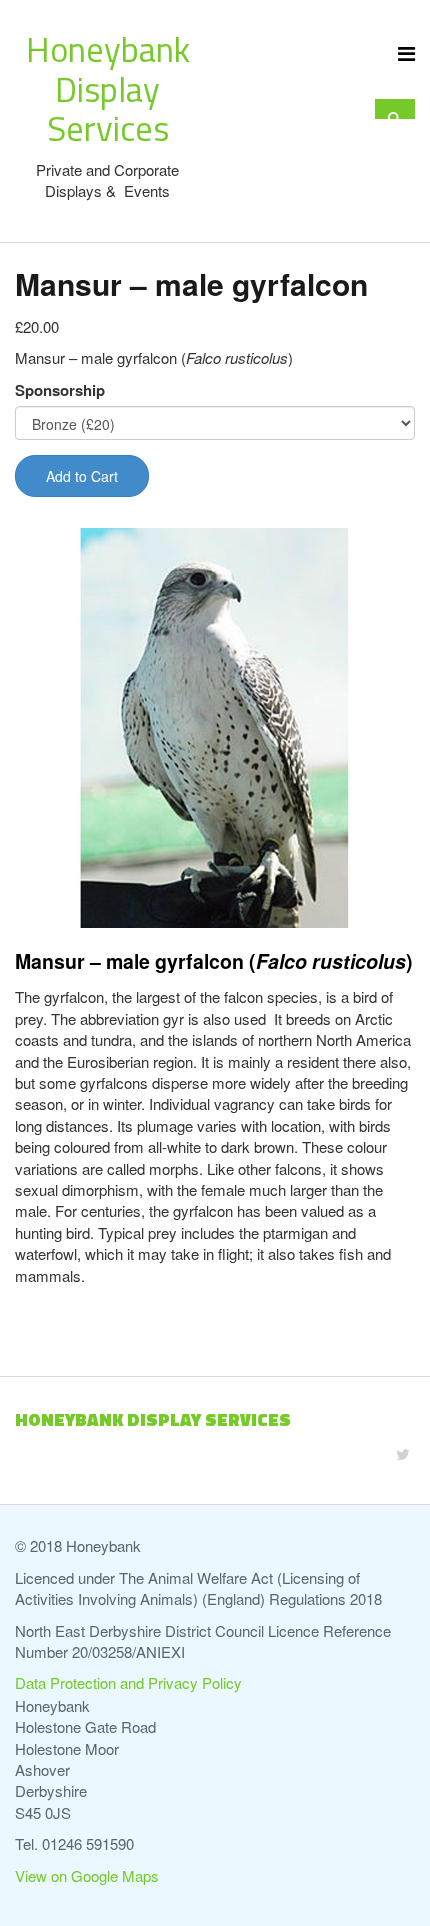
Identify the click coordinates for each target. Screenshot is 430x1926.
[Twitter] (403, 1453)
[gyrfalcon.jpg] (215, 728)
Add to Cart (82, 476)
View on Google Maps (87, 1875)
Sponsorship (60, 390)
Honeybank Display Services (108, 88)
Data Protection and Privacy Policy (128, 1682)
